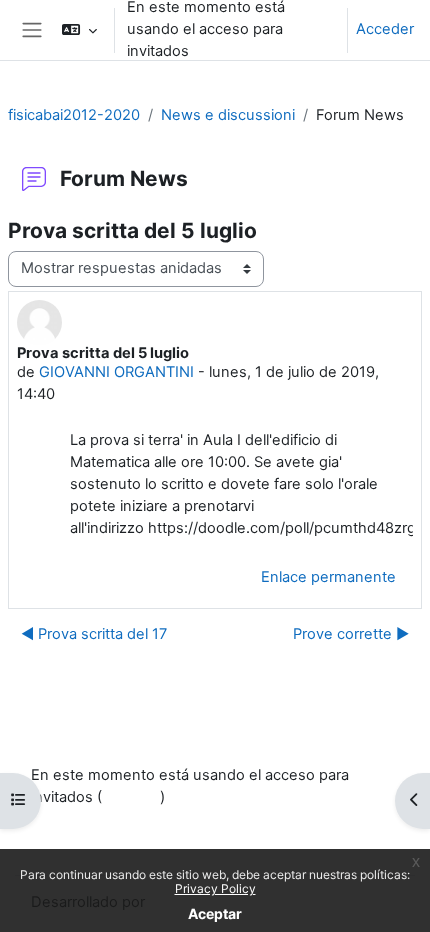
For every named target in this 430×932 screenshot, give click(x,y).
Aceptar (215, 913)
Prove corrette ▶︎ (351, 634)
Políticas (59, 822)
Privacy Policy (215, 888)
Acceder (385, 29)
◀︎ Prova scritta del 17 (94, 634)
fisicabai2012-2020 (74, 115)
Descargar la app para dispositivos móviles (177, 845)
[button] (78, 30)
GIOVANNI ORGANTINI (116, 372)
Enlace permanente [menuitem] (328, 577)
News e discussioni (228, 115)
